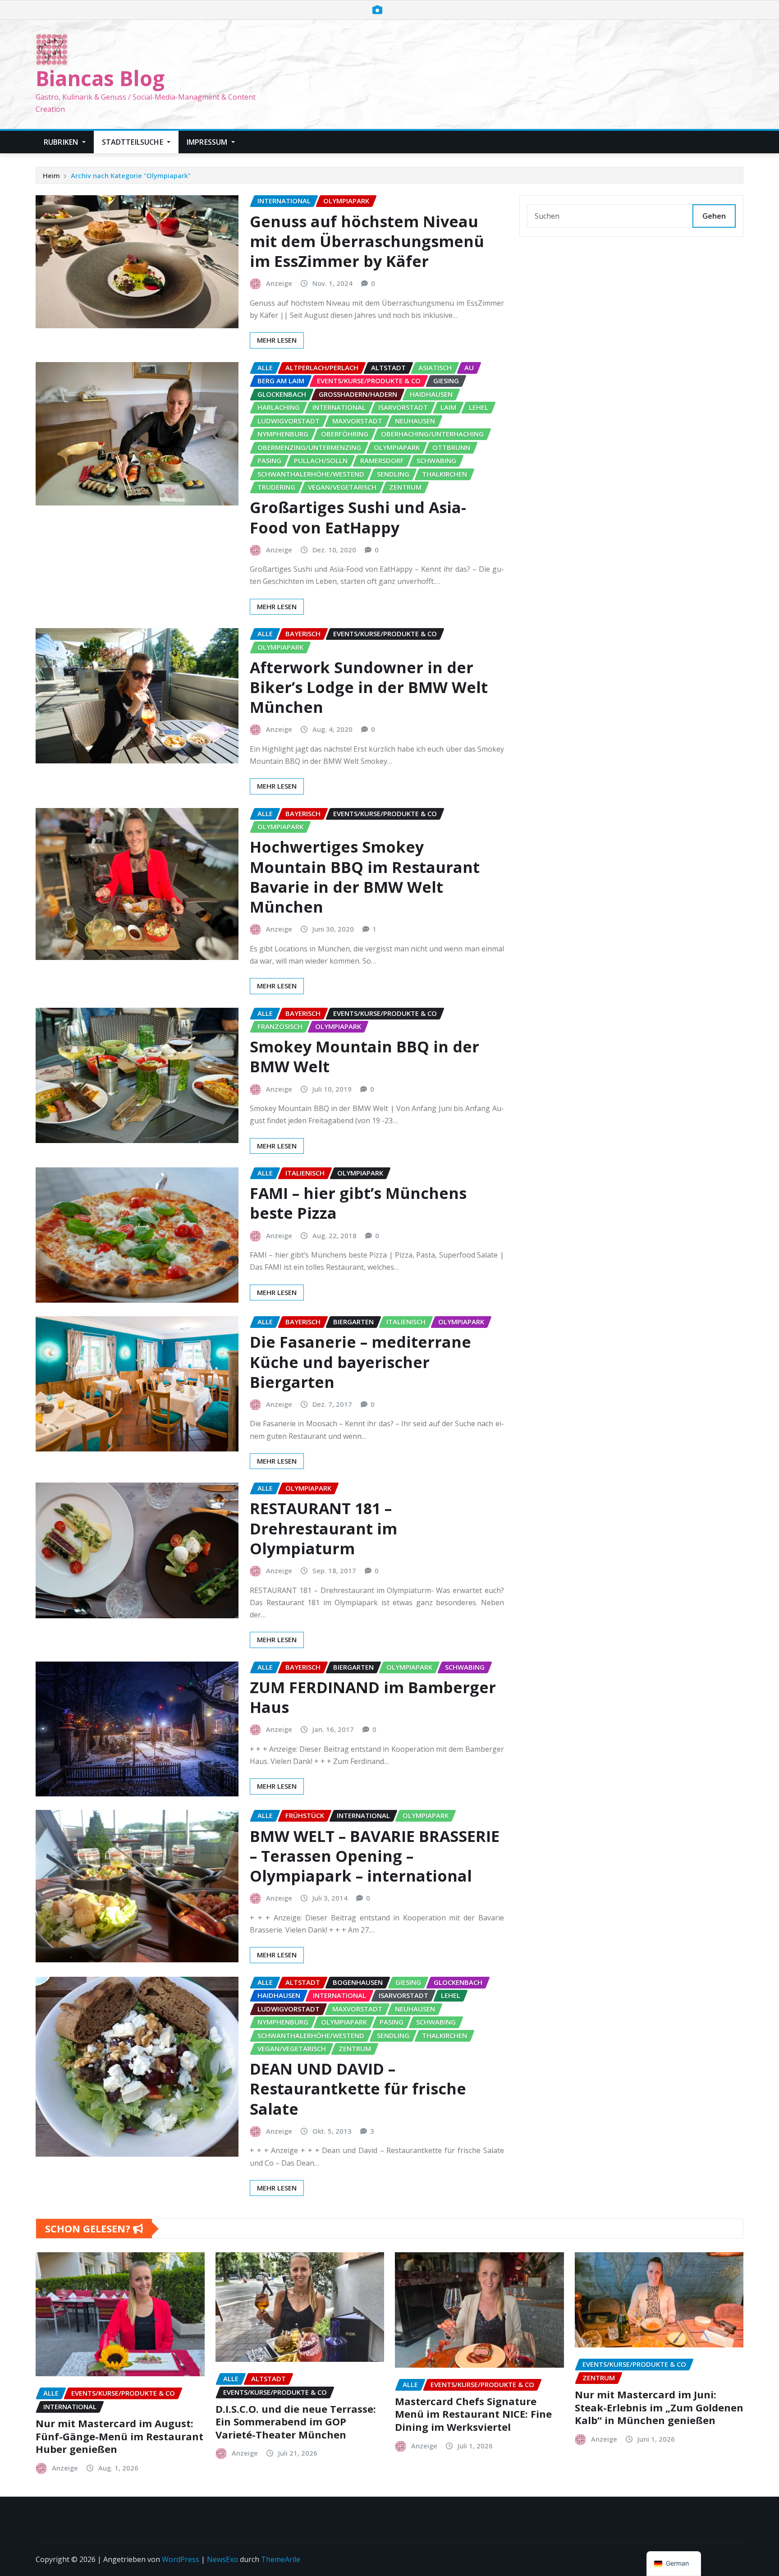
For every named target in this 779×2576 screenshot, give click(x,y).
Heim (51, 175)
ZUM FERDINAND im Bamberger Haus (373, 1697)
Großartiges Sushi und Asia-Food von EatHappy (358, 517)
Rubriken (62, 142)
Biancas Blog (100, 78)
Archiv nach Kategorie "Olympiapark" (131, 175)
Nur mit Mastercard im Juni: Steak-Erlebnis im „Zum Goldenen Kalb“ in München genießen (659, 2407)
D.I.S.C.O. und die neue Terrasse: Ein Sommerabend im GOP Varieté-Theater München (296, 2422)
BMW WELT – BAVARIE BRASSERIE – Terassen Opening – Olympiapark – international (375, 1856)
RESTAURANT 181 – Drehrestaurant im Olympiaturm (323, 1528)
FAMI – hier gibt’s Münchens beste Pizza (358, 1203)
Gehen (714, 216)
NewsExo (222, 2559)
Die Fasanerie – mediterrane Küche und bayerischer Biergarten (360, 1362)
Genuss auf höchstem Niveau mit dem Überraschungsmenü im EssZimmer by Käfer (367, 241)
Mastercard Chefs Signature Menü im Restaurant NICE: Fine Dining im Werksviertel (473, 2414)
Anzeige (279, 283)
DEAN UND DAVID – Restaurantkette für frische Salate (358, 2089)
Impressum (208, 142)
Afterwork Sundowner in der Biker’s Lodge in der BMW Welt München (369, 687)
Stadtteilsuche (133, 142)
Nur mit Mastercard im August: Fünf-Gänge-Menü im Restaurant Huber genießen (119, 2436)
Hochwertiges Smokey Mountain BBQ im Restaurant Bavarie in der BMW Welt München (365, 877)
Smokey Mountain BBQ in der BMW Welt (364, 1056)
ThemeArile (281, 2559)
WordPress (181, 2559)
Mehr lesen (277, 340)
